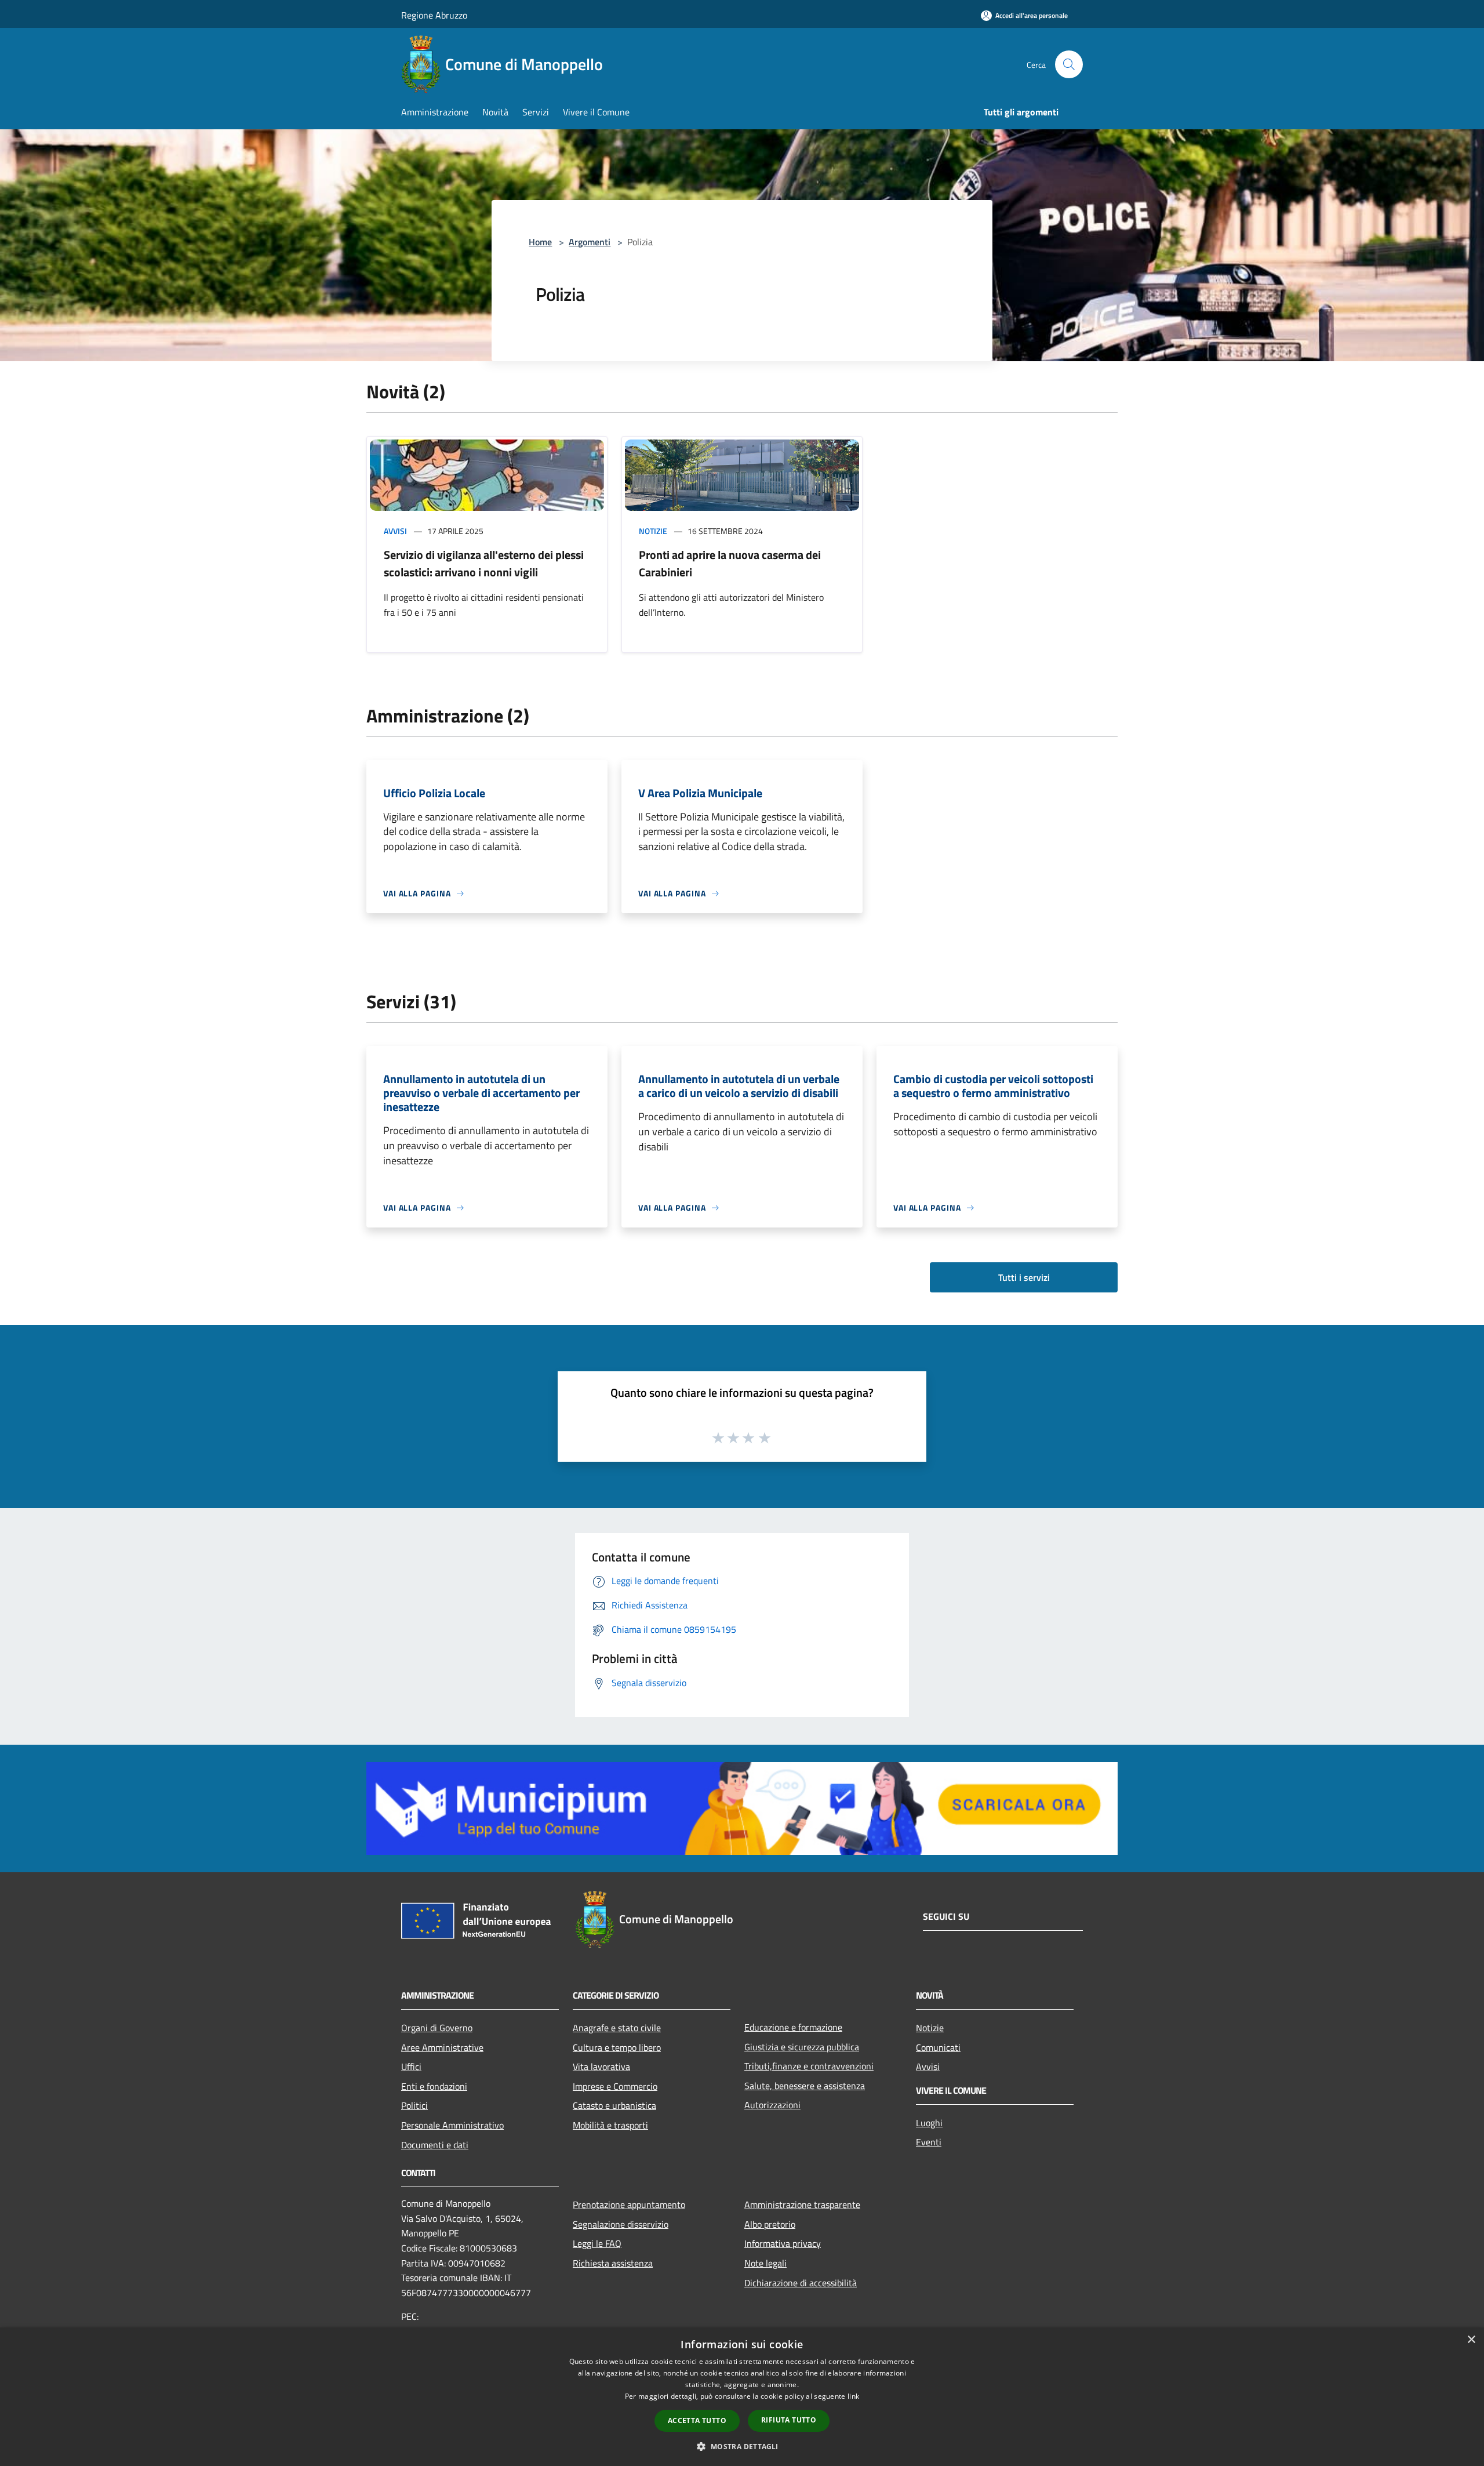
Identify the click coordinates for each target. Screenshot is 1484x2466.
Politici (414, 2105)
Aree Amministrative (442, 2047)
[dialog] (742, 2397)
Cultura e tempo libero (617, 2047)
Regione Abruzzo (434, 15)
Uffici (411, 2066)
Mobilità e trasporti (610, 2125)
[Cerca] (1069, 64)
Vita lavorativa (601, 2066)
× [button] (1471, 2340)
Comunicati (938, 2047)
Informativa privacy (783, 2243)
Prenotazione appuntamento (629, 2204)
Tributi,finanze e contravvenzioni (809, 2066)
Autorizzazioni (772, 2105)
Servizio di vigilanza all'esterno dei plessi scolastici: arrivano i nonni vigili (484, 563)
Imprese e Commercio (615, 2086)
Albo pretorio (770, 2224)
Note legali (765, 2263)
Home (540, 242)
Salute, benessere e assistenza (805, 2086)
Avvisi (395, 531)
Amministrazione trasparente (802, 2204)
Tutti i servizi (1024, 1277)
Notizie (653, 531)
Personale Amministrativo (452, 2125)
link (853, 2396)
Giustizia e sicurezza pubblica (802, 2047)
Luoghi (929, 2123)
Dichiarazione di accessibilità (801, 2283)
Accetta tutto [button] (697, 2420)
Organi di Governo (437, 2028)
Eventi (929, 2142)
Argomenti (590, 242)
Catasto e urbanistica (614, 2105)
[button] (742, 2446)
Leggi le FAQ (597, 2243)
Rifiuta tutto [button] (789, 2420)
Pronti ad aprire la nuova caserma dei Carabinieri (730, 563)
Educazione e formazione (793, 2027)
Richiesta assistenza (613, 2263)
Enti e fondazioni (434, 2086)
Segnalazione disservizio (621, 2224)
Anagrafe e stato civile (617, 2028)
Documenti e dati (435, 2145)
